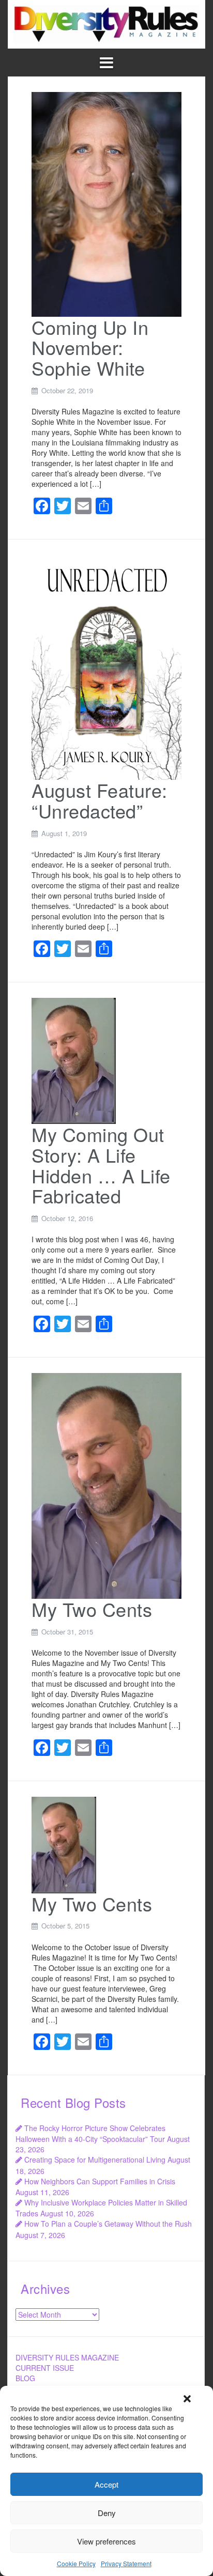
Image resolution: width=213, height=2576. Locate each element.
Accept (106, 2484)
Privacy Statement (126, 2563)
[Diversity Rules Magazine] (106, 23)
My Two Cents (92, 1609)
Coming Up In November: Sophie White (90, 347)
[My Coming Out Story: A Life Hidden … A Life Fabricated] (74, 1060)
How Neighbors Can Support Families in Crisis (100, 2181)
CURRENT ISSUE (45, 2368)
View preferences (106, 2541)
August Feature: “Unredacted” (100, 800)
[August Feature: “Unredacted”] (106, 667)
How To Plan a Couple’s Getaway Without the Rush (108, 2224)
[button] (187, 2399)
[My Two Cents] (106, 1485)
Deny (107, 2513)
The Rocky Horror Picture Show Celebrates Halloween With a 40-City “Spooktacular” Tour (90, 2133)
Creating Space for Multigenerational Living (95, 2159)
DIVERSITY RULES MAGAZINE (67, 2357)
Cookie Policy (76, 2563)
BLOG (25, 2378)
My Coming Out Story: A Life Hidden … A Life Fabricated (101, 1165)
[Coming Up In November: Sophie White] (106, 203)
